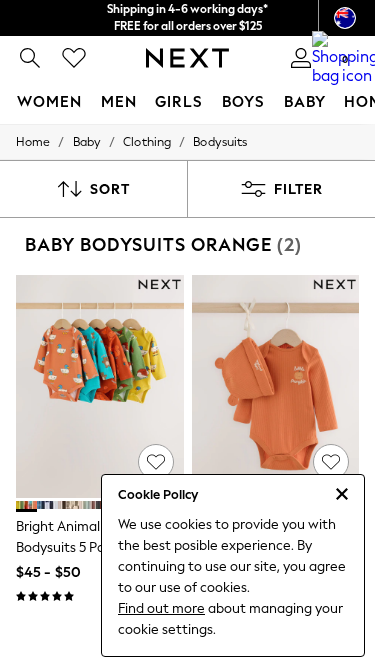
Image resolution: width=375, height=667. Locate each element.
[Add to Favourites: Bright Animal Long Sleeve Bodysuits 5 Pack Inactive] (156, 462)
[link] (30, 58)
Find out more (161, 608)
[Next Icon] (187, 58)
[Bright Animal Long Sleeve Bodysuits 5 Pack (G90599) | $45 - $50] (100, 386)
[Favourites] (74, 58)
